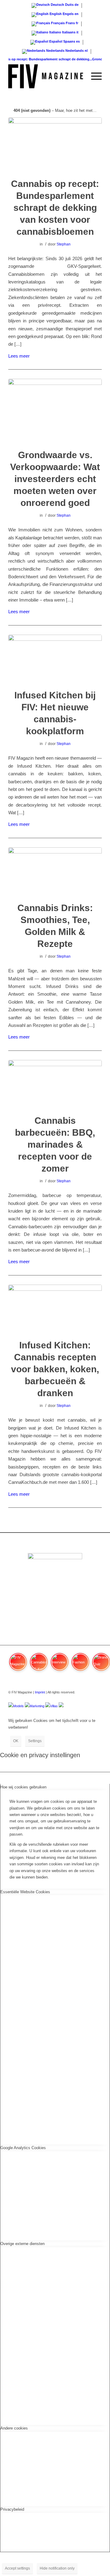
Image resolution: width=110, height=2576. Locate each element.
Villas (54, 1706)
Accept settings (17, 2568)
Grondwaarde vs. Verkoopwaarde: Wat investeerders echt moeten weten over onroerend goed (55, 479)
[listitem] (18, 1665)
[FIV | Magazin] (46, 76)
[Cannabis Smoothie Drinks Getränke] (55, 871)
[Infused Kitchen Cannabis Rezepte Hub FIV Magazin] (55, 658)
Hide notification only (57, 2568)
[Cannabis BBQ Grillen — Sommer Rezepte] (55, 1083)
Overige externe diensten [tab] (22, 2244)
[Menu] (93, 76)
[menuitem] (79, 76)
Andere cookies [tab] (14, 2428)
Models (18, 1706)
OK (16, 1741)
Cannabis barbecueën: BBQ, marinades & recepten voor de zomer (55, 1144)
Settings (35, 1741)
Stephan (64, 244)
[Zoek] (79, 76)
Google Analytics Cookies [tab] (23, 2148)
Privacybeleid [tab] (12, 2509)
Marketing (37, 1706)
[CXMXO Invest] (61, 1706)
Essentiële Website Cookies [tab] (25, 1892)
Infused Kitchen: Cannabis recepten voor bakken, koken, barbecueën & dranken (55, 1369)
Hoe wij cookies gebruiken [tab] (23, 1787)
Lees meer (19, 356)
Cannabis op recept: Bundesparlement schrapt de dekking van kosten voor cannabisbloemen (55, 208)
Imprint (40, 1692)
